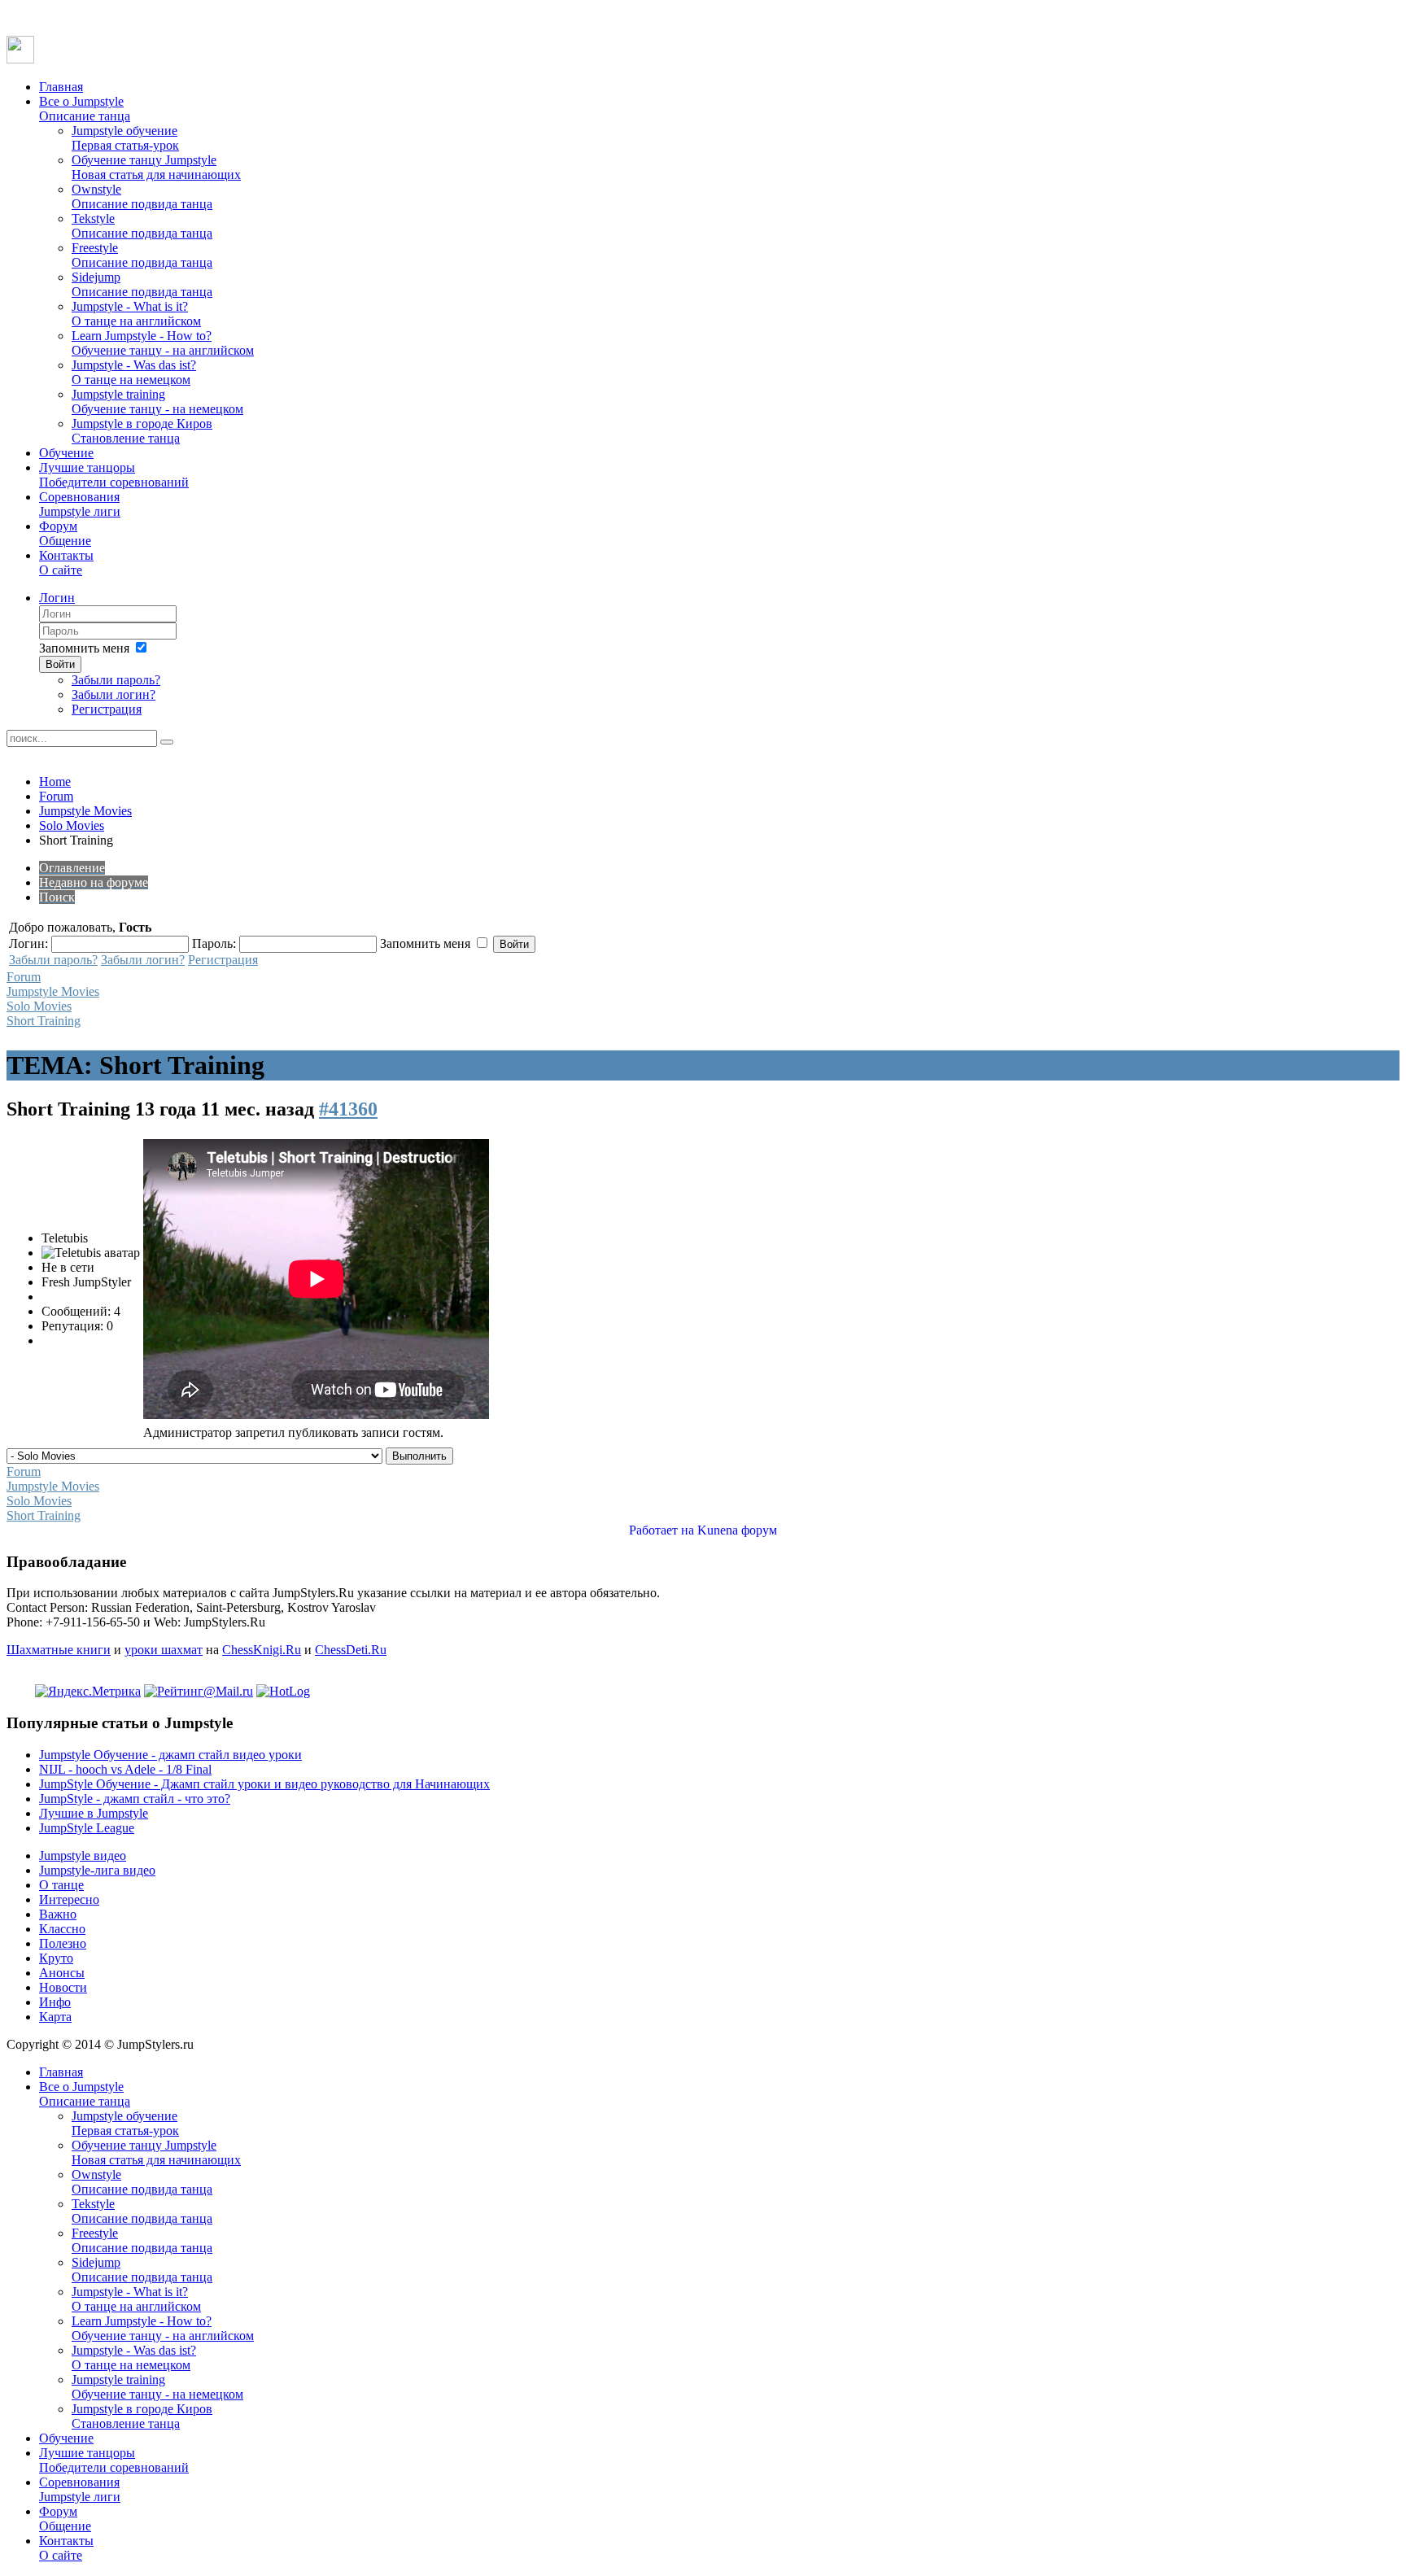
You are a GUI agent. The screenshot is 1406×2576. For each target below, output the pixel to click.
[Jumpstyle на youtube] (20, 59)
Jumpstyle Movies (85, 811)
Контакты (66, 563)
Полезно (63, 1943)
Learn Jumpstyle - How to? (163, 343)
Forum (56, 796)
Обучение (66, 453)
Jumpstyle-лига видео (97, 1870)
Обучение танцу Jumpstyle (156, 167)
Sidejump (142, 284)
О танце (61, 1885)
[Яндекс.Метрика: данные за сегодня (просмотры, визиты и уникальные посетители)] (88, 1692)
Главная (61, 87)
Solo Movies (72, 825)
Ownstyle (142, 196)
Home (55, 782)
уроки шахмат (164, 1650)
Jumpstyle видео (83, 1856)
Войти (60, 664)
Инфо (55, 2002)
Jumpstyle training (157, 402)
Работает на (662, 1530)
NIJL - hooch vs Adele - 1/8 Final (125, 1769)
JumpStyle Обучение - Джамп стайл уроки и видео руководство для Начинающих (264, 1784)
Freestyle (142, 255)
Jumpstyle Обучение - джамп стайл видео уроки (170, 1755)
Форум (65, 533)
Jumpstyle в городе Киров (142, 431)
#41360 (348, 1109)
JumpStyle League (87, 1828)
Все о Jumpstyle (85, 109)
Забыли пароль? (116, 680)
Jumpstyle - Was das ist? (134, 372)
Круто (56, 1958)
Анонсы (62, 1973)
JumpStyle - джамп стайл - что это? (135, 1799)
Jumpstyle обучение (125, 138)
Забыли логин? (114, 694)
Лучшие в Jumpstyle (94, 1813)
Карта (55, 2017)
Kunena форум (737, 1530)
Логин (57, 598)
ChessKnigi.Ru (262, 1650)
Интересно (69, 1899)
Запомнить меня (84, 648)
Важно (58, 1914)
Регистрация (107, 709)
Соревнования (80, 504)
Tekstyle (142, 226)
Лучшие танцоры (114, 475)
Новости (63, 1987)
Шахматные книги (59, 1650)
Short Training (44, 1021)
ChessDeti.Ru (351, 1650)
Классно (62, 1929)
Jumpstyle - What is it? (136, 314)
